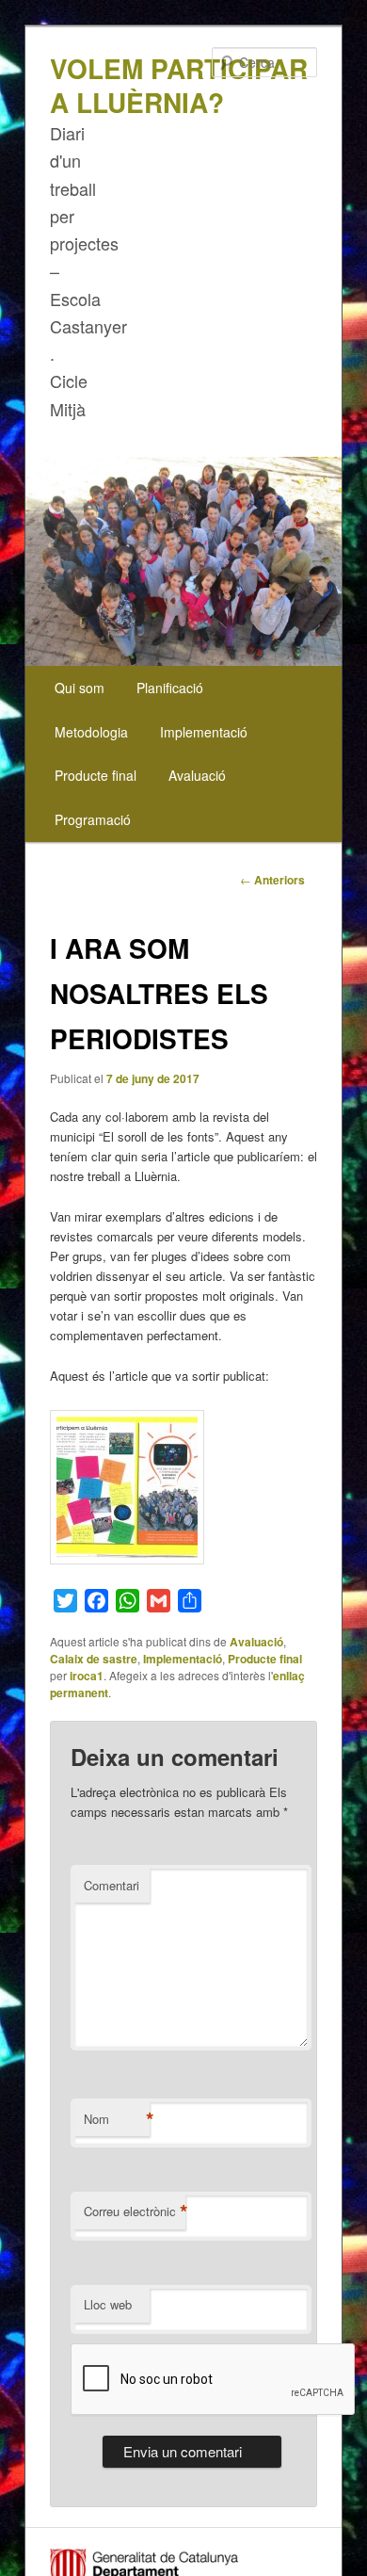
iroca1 (87, 1676)
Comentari (112, 1885)
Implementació (204, 732)
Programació (93, 819)
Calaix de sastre (94, 1659)
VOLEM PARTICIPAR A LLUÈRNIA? (179, 85)
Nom (117, 2119)
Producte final (96, 775)
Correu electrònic (135, 2211)
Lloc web (108, 2304)
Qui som (80, 688)
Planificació (170, 688)
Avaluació (197, 775)
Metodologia (91, 732)
